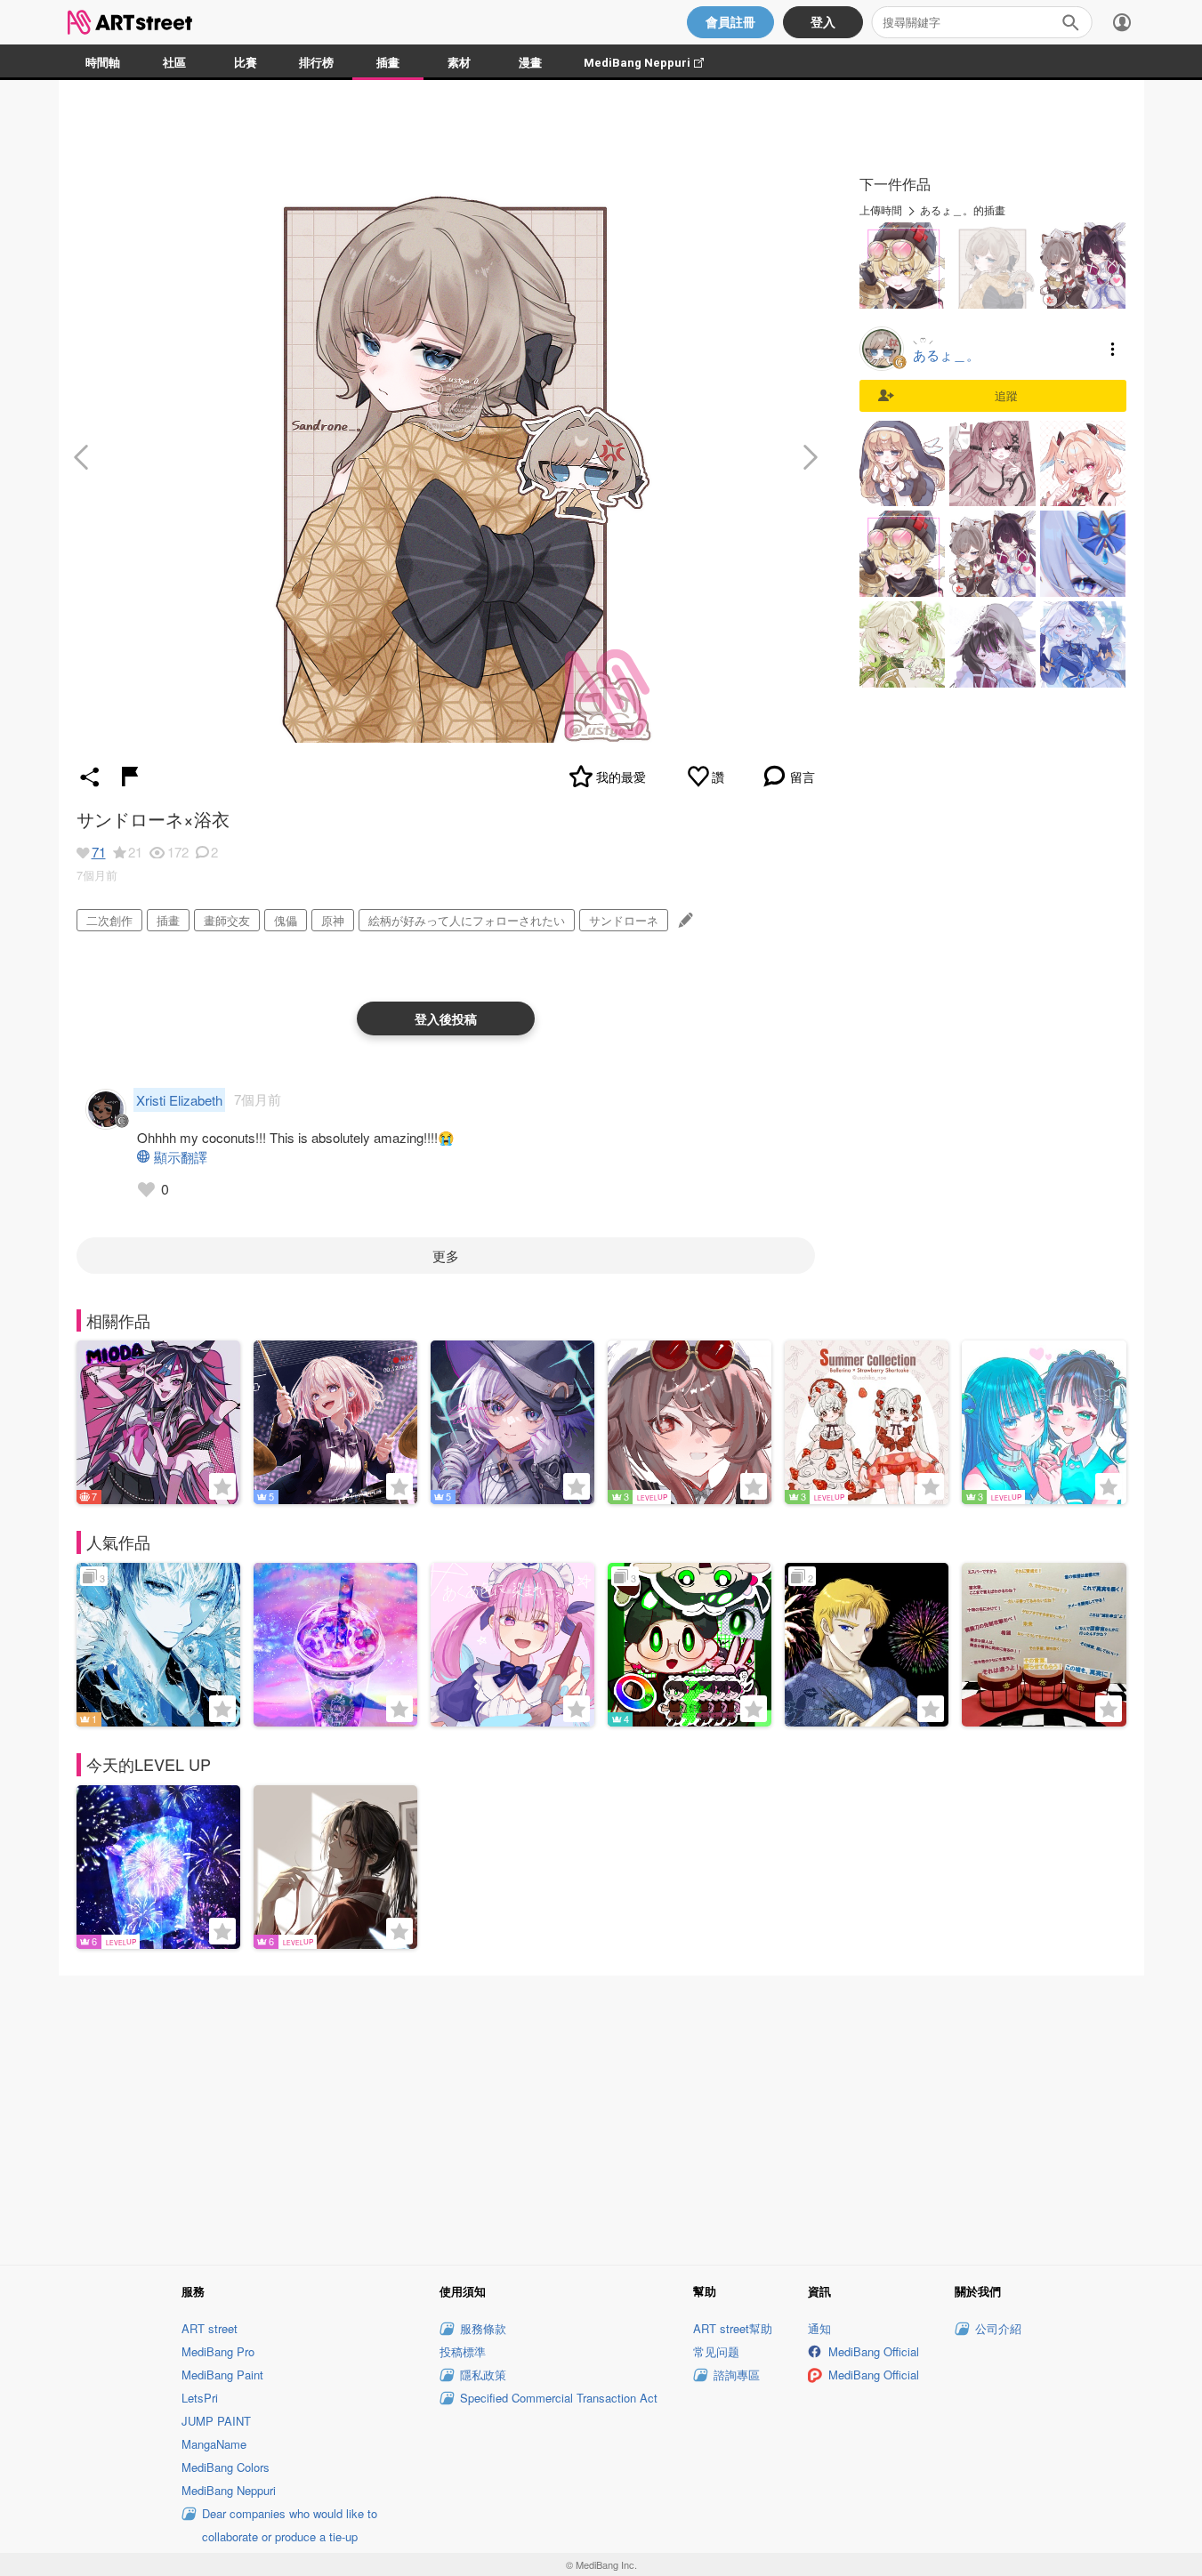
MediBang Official (874, 2351)
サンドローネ (624, 920)
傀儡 (286, 920)
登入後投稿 (446, 1018)
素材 (459, 63)
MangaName (214, 2444)
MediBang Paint (222, 2375)
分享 (90, 777)
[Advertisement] (601, 2117)
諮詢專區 (737, 2375)
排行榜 (316, 63)
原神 (333, 920)
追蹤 (1006, 395)
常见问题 (716, 2351)
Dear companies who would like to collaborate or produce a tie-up (290, 2525)
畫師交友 (227, 920)
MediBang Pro (218, 2351)
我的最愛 (621, 777)
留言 (803, 777)
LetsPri (200, 2398)
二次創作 (109, 920)
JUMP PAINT (216, 2421)
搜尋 (1070, 22)
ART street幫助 (733, 2328)
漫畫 (530, 63)
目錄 (1113, 349)
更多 (446, 1256)
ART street (210, 2328)
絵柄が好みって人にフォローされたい (467, 920)
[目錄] (1122, 22)
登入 (823, 22)
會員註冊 (730, 22)
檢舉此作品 (130, 777)
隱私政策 (483, 2375)
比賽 (246, 63)
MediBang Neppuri (653, 63)
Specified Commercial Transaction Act (559, 2398)
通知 (819, 2328)
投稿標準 (463, 2351)
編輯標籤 (684, 920)
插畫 (388, 63)
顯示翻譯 (181, 1157)
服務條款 (483, 2328)
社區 (174, 63)
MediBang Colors (226, 2467)
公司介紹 (998, 2328)
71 (99, 852)
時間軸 (103, 63)
